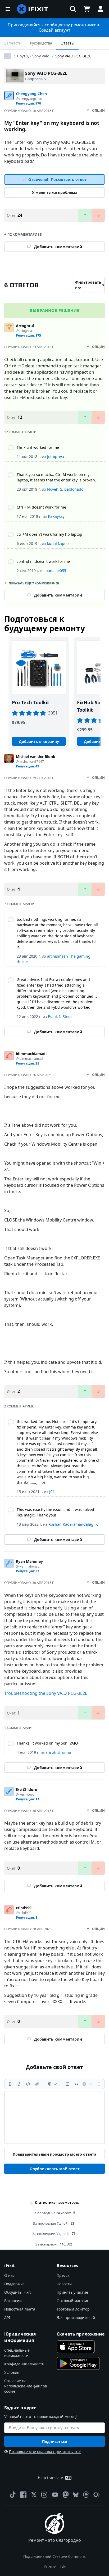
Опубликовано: (29, 111)
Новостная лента (20, 2309)
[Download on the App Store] (76, 2347)
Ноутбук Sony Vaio (33, 56)
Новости (64, 2284)
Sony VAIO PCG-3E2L (73, 56)
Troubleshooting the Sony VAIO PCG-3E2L (46, 1693)
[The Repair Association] (97, 2495)
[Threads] (86, 2495)
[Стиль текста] (52, 2084)
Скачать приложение (81, 2334)
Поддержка (14, 2284)
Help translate (50, 2478)
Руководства (41, 43)
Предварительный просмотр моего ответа (54, 2154)
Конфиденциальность (24, 2364)
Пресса (63, 2275)
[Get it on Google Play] (78, 2363)
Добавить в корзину (39, 742)
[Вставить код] (28, 2084)
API (7, 2318)
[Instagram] (44, 2495)
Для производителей (76, 2318)
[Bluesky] (76, 2495)
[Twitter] (34, 2495)
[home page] (33, 9)
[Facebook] (23, 2495)
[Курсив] (19, 2084)
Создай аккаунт (54, 30)
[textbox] (54, 2117)
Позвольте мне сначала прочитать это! (45, 2452)
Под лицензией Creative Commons (54, 2556)
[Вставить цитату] (76, 2084)
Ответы (67, 43)
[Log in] (101, 9)
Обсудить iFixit (17, 2292)
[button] (73, 9)
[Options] (8, 56)
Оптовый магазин (73, 2301)
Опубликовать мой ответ (55, 2169)
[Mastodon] (66, 2495)
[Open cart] (87, 9)
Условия (12, 2372)
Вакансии (13, 2301)
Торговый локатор (73, 2309)
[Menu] (8, 9)
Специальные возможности (17, 2353)
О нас (9, 2275)
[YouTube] (55, 2495)
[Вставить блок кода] (67, 2084)
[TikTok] (13, 2495)
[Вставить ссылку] (37, 2084)
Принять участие (72, 2292)
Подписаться (54, 2442)
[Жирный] (10, 2084)
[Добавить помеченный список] (98, 2084)
